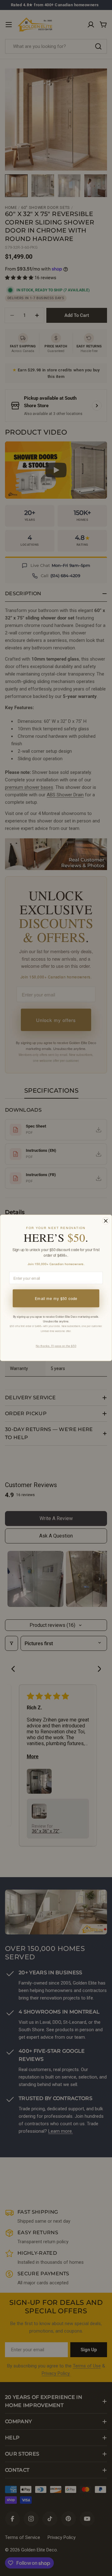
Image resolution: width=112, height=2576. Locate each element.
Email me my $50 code (56, 1299)
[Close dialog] (106, 1221)
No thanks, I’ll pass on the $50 (56, 1346)
